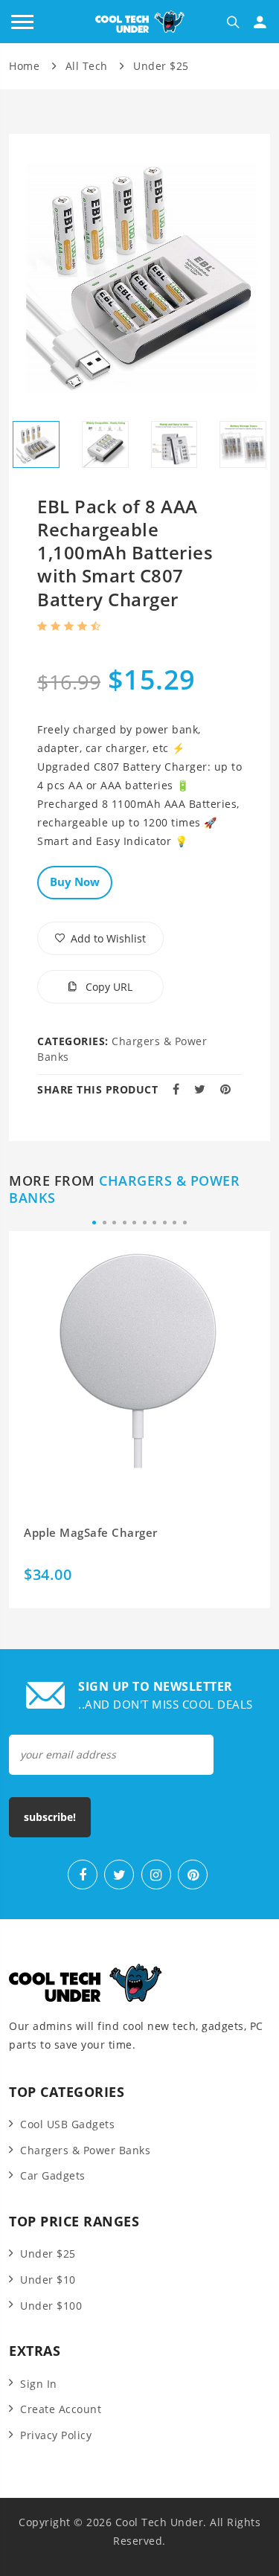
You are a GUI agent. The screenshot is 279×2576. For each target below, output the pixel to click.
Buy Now (75, 881)
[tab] (36, 444)
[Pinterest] (193, 1875)
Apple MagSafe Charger (91, 1533)
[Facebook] (83, 1875)
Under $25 (161, 66)
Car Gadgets (53, 2175)
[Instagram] (156, 1875)
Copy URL (108, 987)
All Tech (87, 66)
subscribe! (50, 1817)
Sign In (39, 2384)
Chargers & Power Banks (124, 1189)
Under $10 (48, 2280)
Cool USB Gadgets (67, 2124)
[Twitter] (119, 1875)
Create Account (61, 2409)
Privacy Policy (56, 2435)
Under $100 (51, 2306)
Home (24, 66)
